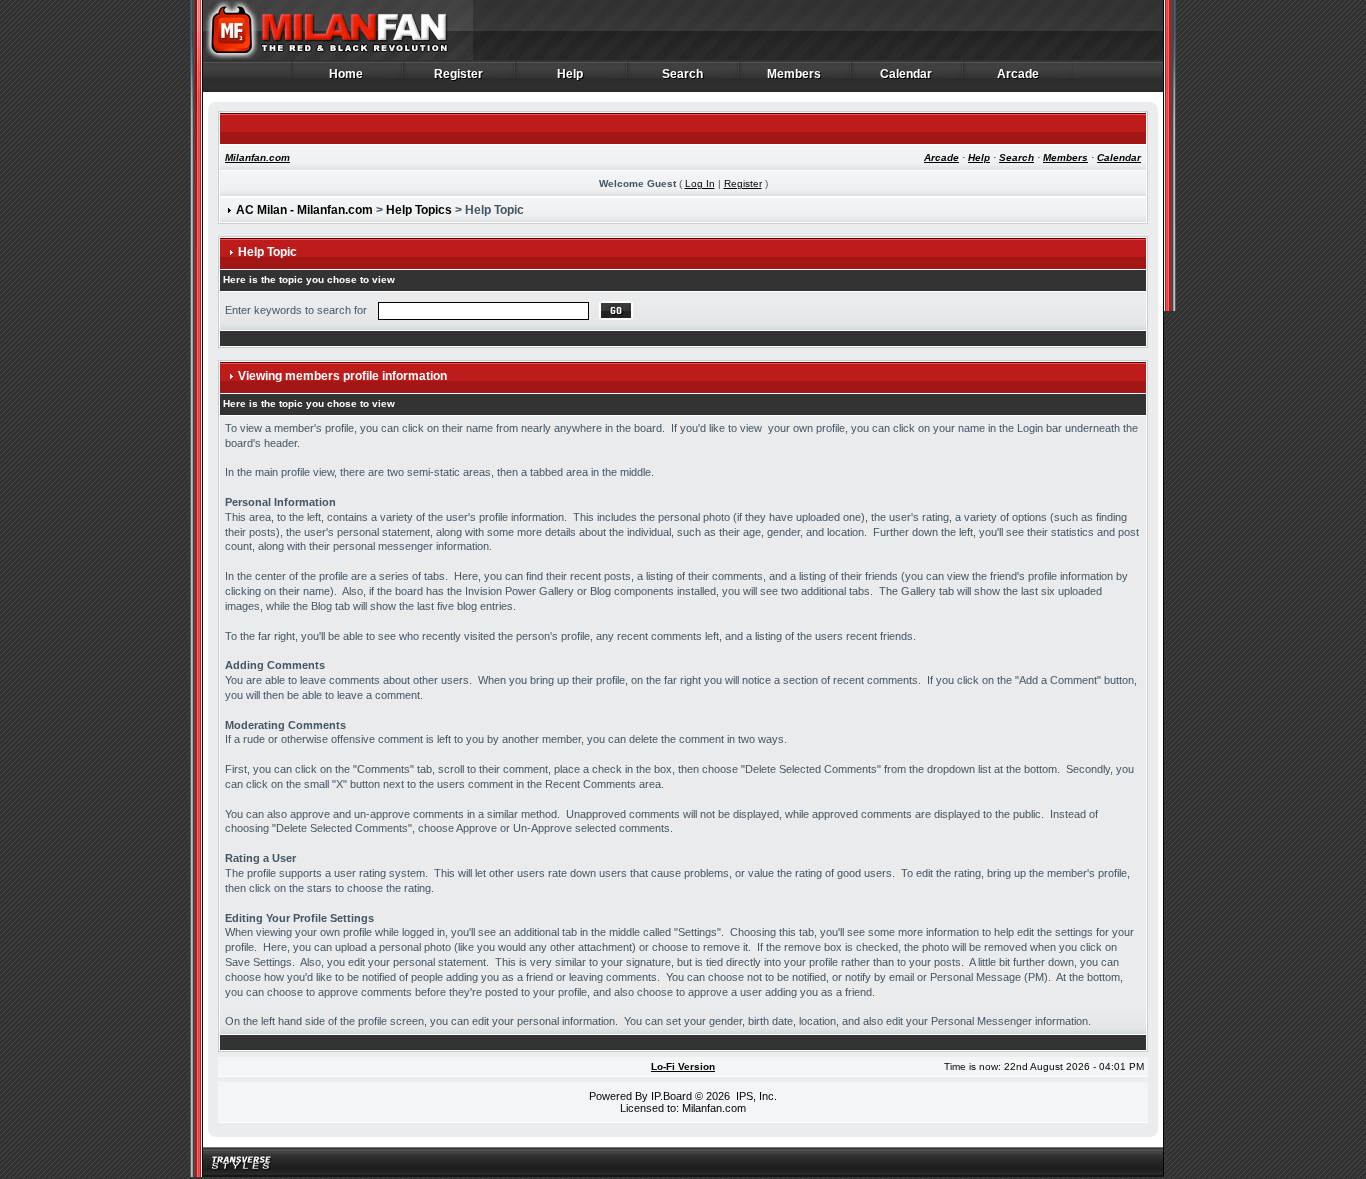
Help (570, 74)
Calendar (906, 74)
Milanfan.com (257, 157)
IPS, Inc (755, 1096)
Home (346, 74)
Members (794, 74)
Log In (700, 183)
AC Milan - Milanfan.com (304, 210)
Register (459, 74)
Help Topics (419, 210)
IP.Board (671, 1096)
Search (683, 74)
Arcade (1018, 74)
